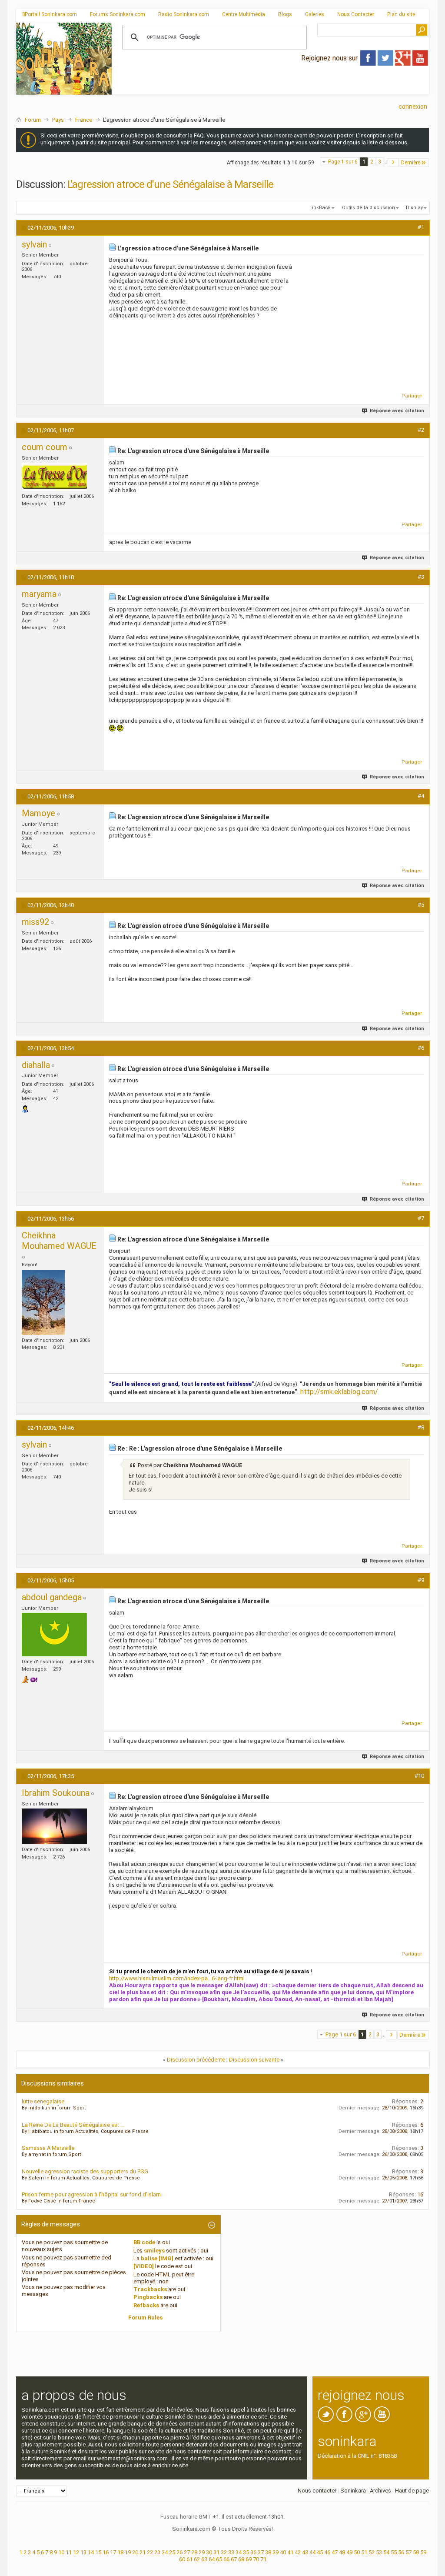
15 (98, 2552)
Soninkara (353, 2491)
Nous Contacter (356, 14)
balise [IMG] (157, 2258)
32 (224, 2552)
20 (135, 2552)
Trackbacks (150, 2289)
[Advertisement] (270, 87)
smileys (154, 2251)
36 (253, 2552)
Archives (380, 2491)
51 (364, 2552)
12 (76, 2552)
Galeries (315, 14)
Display (414, 208)
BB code (144, 2242)
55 (394, 2552)
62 (197, 2559)
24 (165, 2552)
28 (194, 2552)
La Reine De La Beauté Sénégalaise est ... (73, 2125)
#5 (421, 905)
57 (408, 2552)
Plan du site (401, 14)
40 (283, 2552)
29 (202, 2552)
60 (182, 2559)
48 (342, 2552)
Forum (33, 120)
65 (219, 2559)
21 (143, 2552)
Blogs (285, 14)
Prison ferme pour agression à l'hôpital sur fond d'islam (91, 2194)
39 (276, 2552)
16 (106, 2552)
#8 (421, 1427)
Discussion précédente (196, 2060)
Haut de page (412, 2491)
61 (189, 2559)
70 (256, 2559)
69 (249, 2559)
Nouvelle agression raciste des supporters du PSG (85, 2171)
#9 (421, 1580)
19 (128, 2552)
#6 (421, 1048)
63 (204, 2559)
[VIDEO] (144, 2266)
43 (305, 2552)
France (84, 120)
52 (372, 2552)
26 (179, 2552)
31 (216, 2552)
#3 (421, 577)
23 (157, 2552)
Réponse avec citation (397, 411)
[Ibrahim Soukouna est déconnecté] (54, 1826)
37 (261, 2552)
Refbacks (146, 2305)
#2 (421, 430)
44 (312, 2552)
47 (335, 2552)
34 (239, 2552)
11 (69, 2552)
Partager (412, 396)
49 (349, 2552)
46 (327, 2552)
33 (231, 2552)
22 (150, 2552)
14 (91, 2552)
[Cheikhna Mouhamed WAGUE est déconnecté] (43, 1302)
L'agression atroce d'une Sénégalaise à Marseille (170, 184)
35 (246, 2552)
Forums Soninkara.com (118, 14)
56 (401, 2552)
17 (113, 2552)
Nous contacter (317, 2491)
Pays (58, 120)
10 (61, 2552)
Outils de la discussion (369, 208)
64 (212, 2559)
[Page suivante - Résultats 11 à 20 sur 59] (393, 163)
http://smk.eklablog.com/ (339, 1392)
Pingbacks (148, 2297)
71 (263, 2559)
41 (290, 2552)
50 (357, 2552)
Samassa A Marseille (48, 2148)
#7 (421, 1218)
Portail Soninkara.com (51, 14)
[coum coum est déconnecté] (54, 477)
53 (379, 2552)
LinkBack (320, 208)
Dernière (411, 163)
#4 (421, 796)
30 (209, 2552)
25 (172, 2552)
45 (320, 2552)
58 (416, 2552)
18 (120, 2552)
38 (268, 2552)
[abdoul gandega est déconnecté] (54, 1635)
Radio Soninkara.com (184, 14)
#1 (421, 227)
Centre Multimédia (244, 14)
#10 (419, 1776)
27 (187, 2552)
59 (423, 2552)
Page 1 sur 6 (343, 162)
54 (386, 2552)
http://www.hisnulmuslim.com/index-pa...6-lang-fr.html (177, 1978)
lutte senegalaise (43, 2101)
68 (241, 2559)
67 (234, 2559)
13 (83, 2552)
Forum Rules (145, 2317)
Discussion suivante (254, 2060)
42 (298, 2552)
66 (226, 2559)
